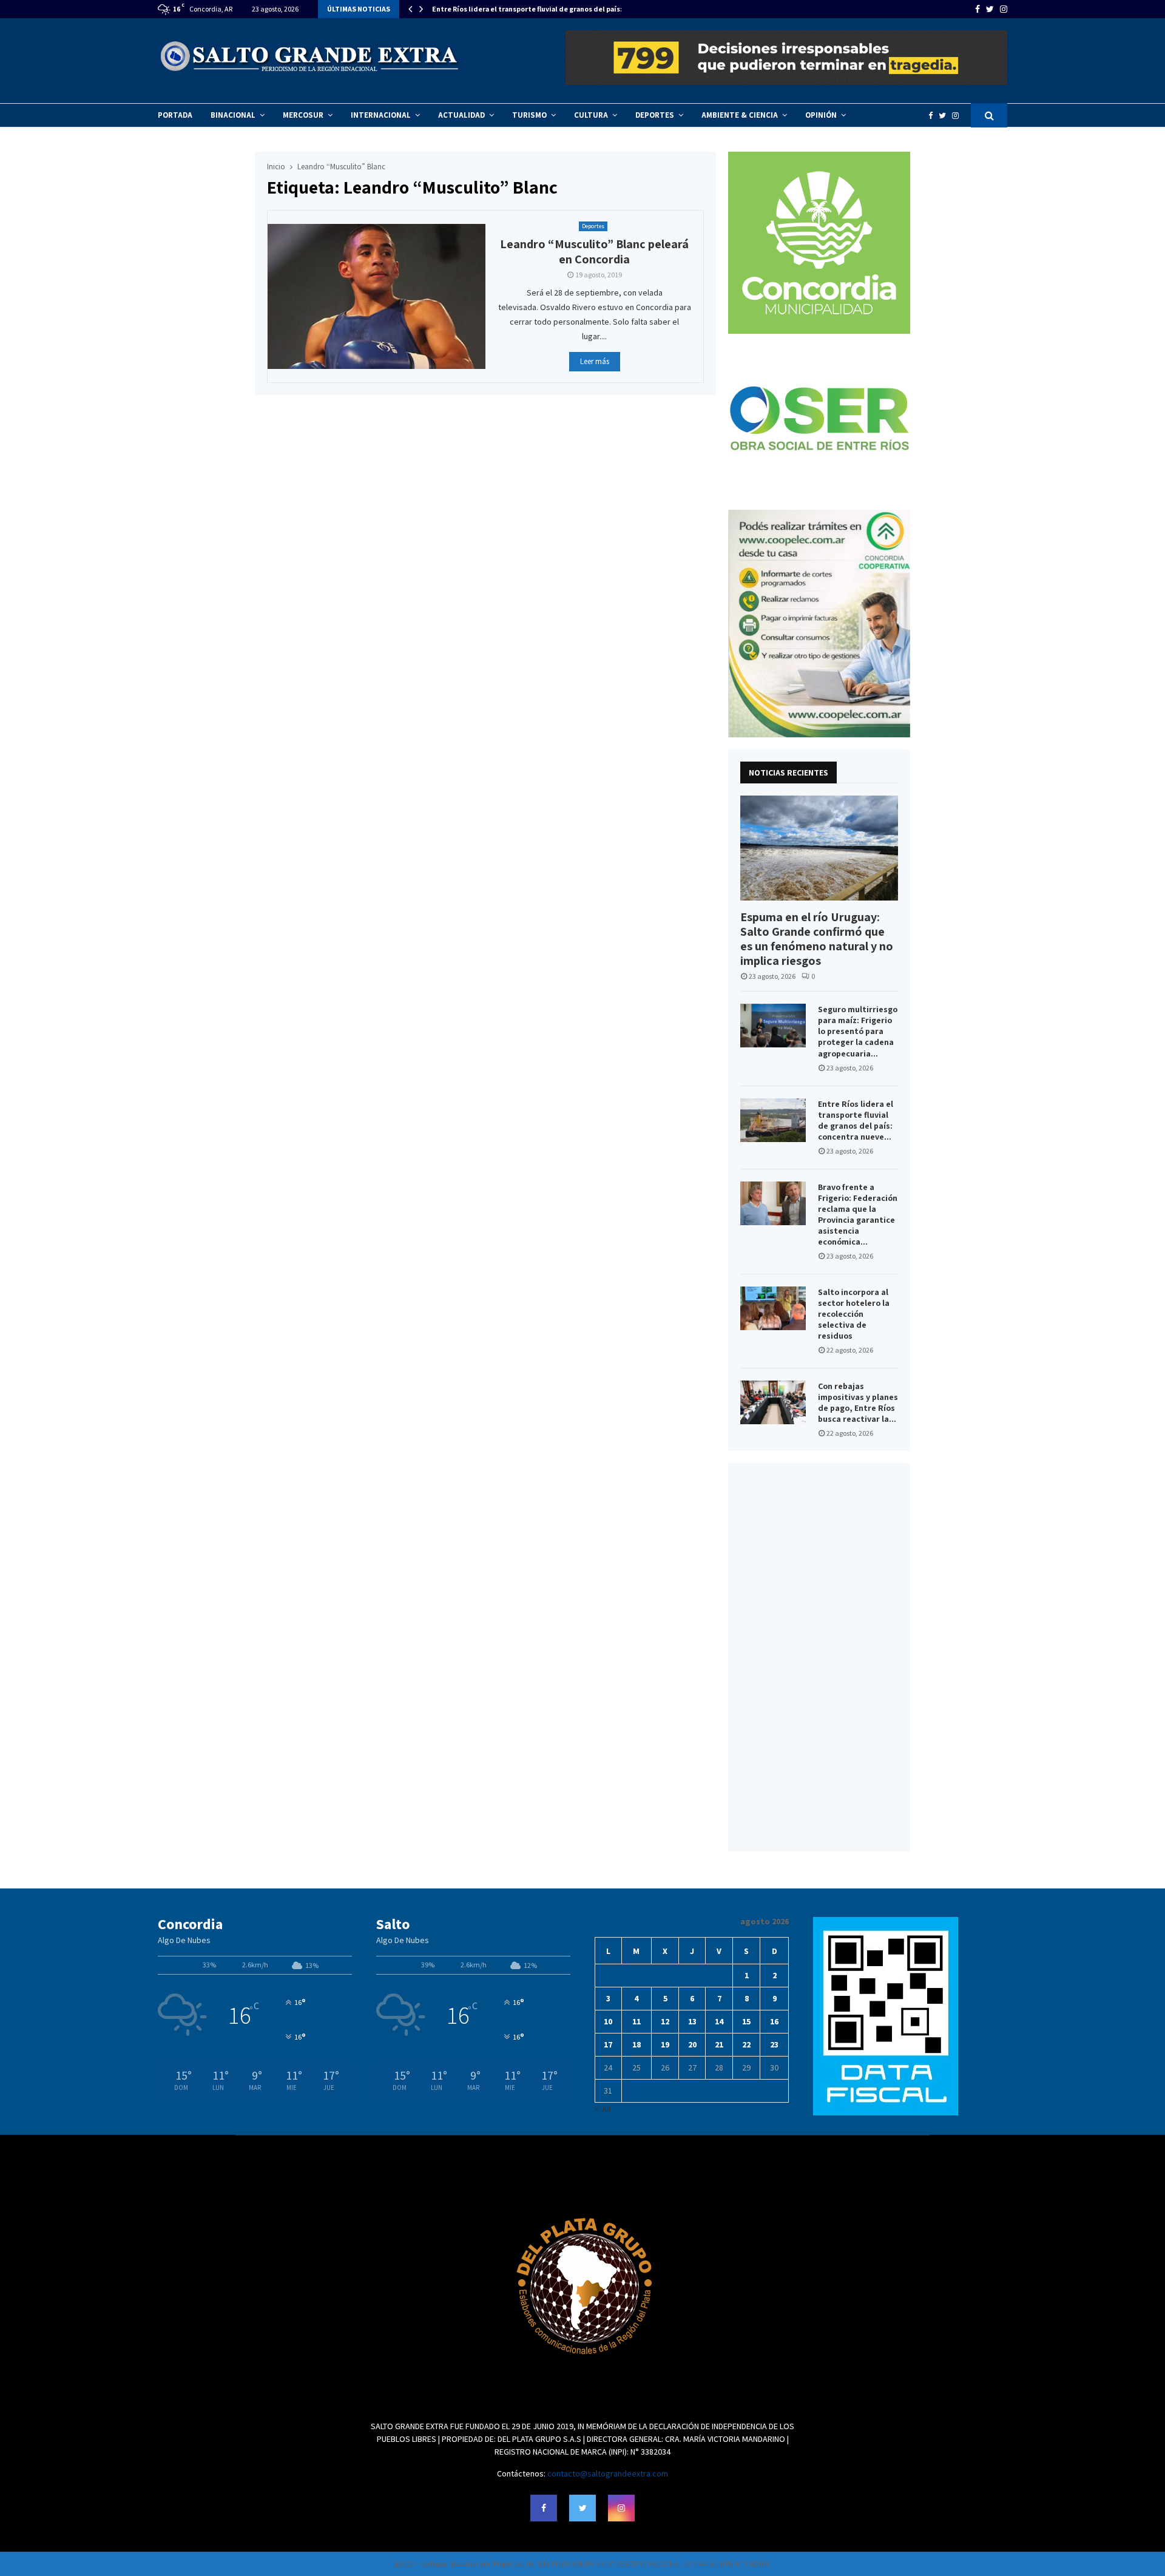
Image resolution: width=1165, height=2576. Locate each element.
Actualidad (461, 115)
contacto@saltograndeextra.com (608, 2473)
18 (637, 2044)
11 (637, 2021)
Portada (175, 115)
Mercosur (303, 115)
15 (746, 2021)
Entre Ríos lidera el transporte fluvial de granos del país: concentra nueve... (856, 1120)
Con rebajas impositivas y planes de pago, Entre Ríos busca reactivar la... (858, 1402)
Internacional (381, 115)
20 (692, 2044)
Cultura (591, 115)
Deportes (655, 115)
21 (719, 2044)
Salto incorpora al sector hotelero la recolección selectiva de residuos (854, 1314)
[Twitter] (945, 116)
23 (774, 2044)
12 (665, 2021)
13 (692, 2021)
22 (746, 2044)
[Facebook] (934, 116)
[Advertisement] (819, 1657)
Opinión (821, 115)
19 (665, 2044)
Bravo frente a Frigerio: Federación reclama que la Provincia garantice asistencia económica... (858, 1214)
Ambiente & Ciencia (740, 115)
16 (774, 2021)
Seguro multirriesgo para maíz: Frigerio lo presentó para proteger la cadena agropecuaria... (858, 1031)
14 (719, 2021)
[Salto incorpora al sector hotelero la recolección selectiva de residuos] (773, 1308)
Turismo (529, 115)
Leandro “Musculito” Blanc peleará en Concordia (594, 252)
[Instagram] (958, 116)
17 (608, 2044)
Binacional (233, 115)
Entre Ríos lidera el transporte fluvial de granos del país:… (531, 9)
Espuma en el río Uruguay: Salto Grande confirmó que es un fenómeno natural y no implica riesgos (817, 939)
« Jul (603, 2109)
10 (608, 2021)
